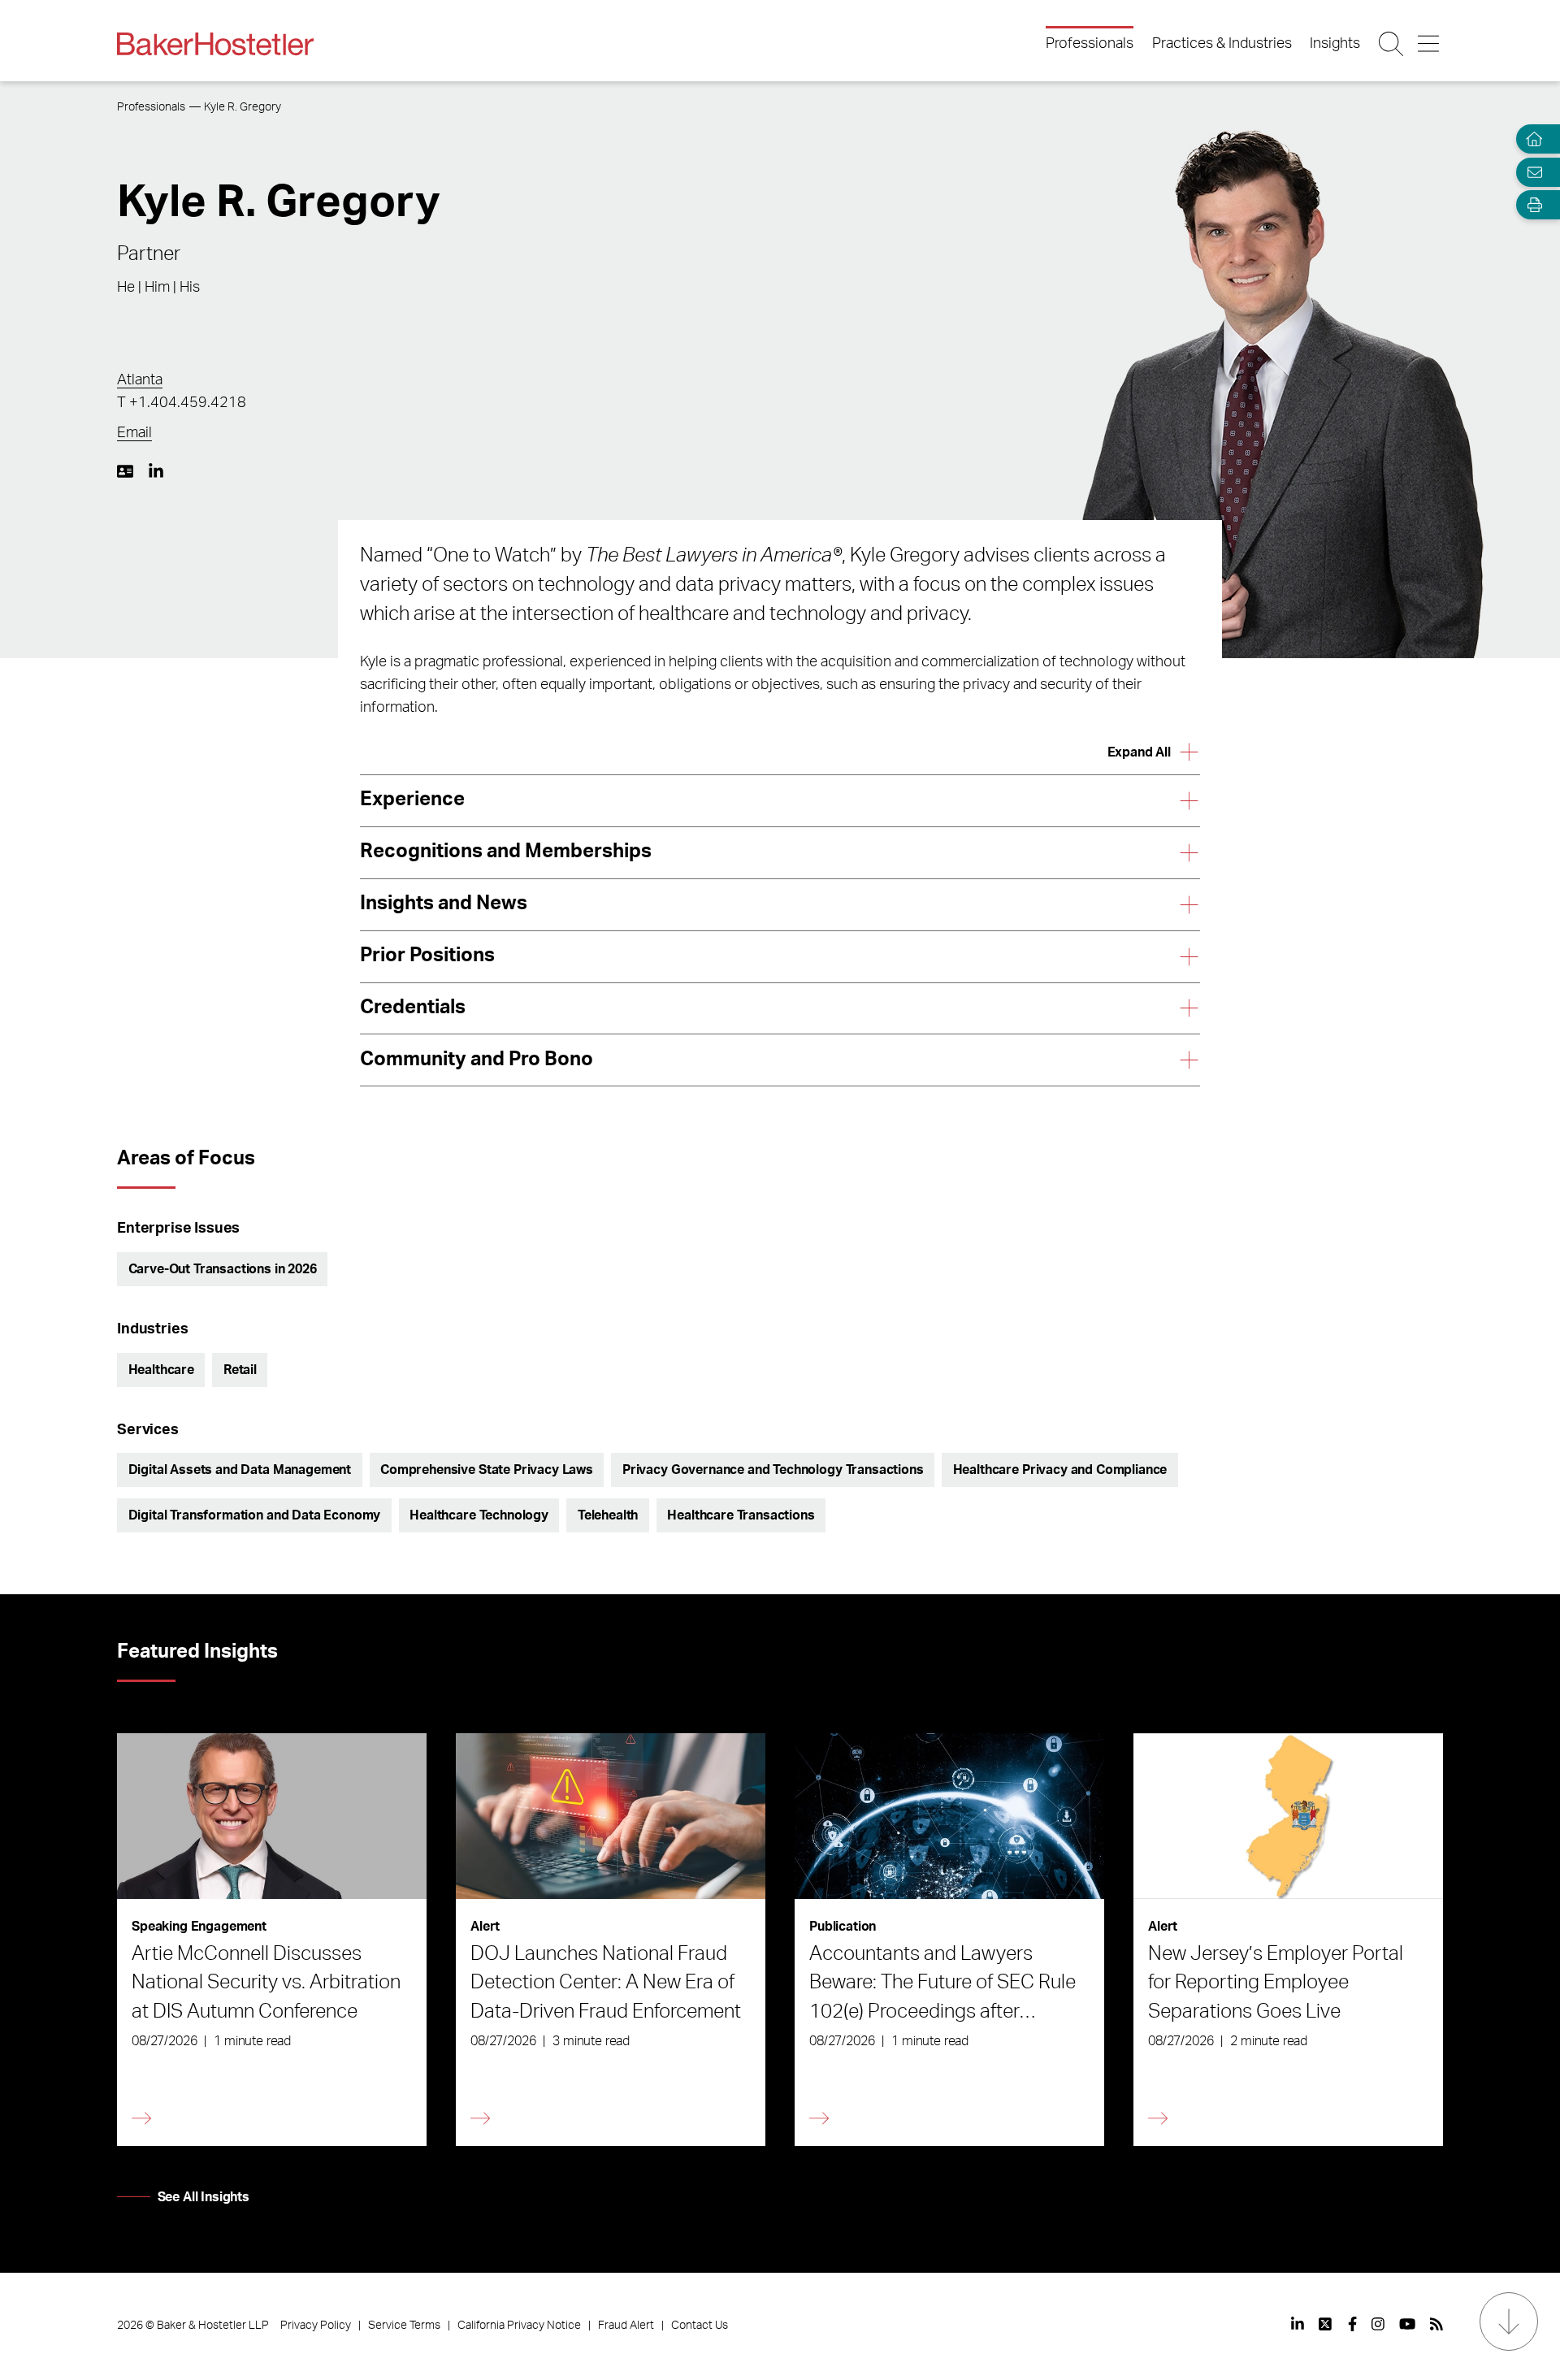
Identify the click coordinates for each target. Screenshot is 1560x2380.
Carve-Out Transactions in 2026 (223, 1269)
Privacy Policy (316, 2326)
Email (134, 433)
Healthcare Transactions (741, 1515)
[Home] (1531, 139)
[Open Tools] (1531, 205)
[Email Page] (1531, 172)
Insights (1335, 44)
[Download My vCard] (125, 471)
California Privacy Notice (519, 2326)
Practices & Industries (1222, 44)
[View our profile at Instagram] (1378, 2324)
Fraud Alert (626, 2326)
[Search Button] (1392, 44)
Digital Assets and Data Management (240, 1470)
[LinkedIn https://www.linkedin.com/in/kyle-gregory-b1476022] (156, 471)
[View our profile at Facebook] (1352, 2324)
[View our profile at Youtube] (1407, 2324)
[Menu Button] (1430, 44)
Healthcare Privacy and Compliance (1060, 1470)
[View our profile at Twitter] (1326, 2324)
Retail (240, 1370)
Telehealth (608, 1515)
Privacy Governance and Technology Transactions (773, 1470)
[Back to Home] (215, 44)
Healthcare (161, 1370)
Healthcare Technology (479, 1515)
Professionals (1090, 44)
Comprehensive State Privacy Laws (487, 1470)
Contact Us (700, 2326)
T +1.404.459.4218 (182, 403)
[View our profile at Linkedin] (1298, 2324)
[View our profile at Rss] (1436, 2324)
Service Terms (404, 2326)
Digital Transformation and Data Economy (255, 1515)
